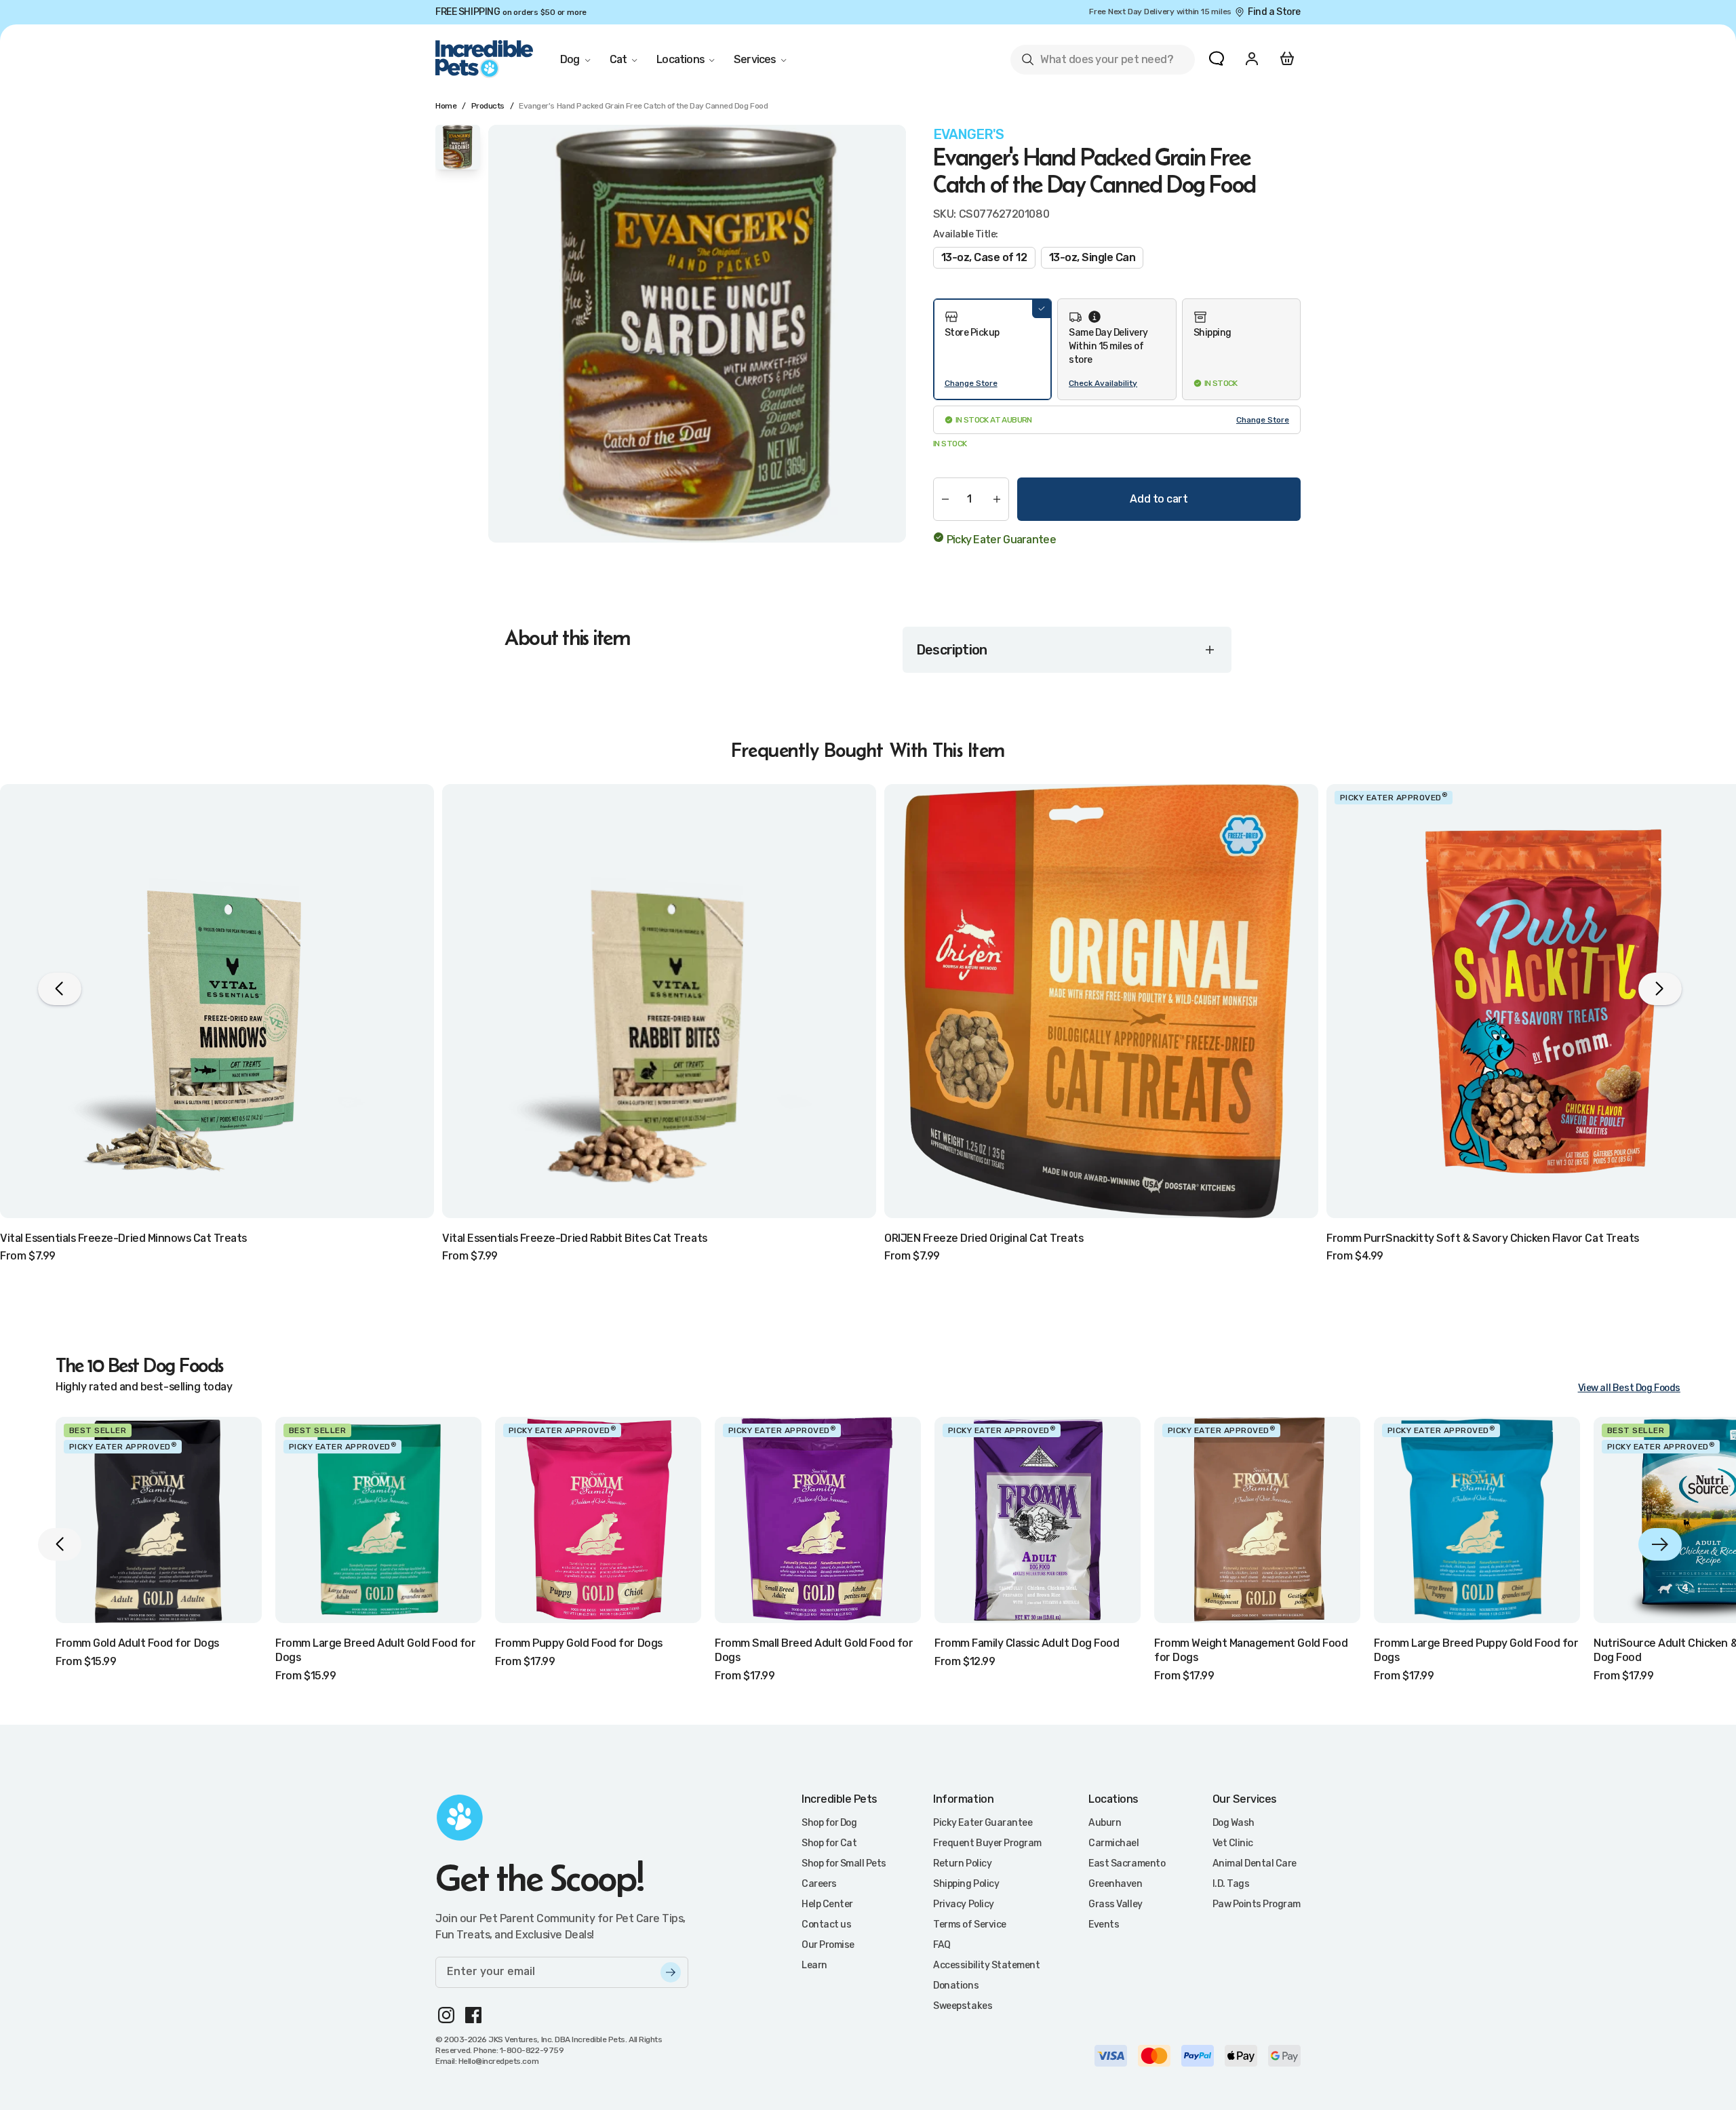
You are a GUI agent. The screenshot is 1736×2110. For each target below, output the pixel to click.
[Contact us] (1217, 58)
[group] (697, 334)
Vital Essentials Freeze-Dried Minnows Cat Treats (123, 1238)
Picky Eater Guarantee (1001, 540)
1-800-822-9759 (532, 2050)
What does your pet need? (1097, 62)
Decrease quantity (945, 499)
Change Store (971, 383)
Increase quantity (997, 499)
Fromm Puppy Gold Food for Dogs (579, 1643)
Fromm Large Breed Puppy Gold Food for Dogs (1476, 1650)
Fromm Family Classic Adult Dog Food (1027, 1643)
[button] (992, 349)
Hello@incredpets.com (498, 2061)
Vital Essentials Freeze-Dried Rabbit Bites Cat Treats (575, 1238)
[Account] (1252, 58)
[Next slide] (1660, 1544)
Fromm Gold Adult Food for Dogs (137, 1643)
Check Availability (1103, 383)
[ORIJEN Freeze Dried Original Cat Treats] (1101, 1001)
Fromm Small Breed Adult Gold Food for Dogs (814, 1650)
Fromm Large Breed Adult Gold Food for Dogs (375, 1650)
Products (488, 106)
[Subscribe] (671, 1972)
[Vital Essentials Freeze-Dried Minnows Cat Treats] (217, 1001)
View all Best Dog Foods (1629, 1388)
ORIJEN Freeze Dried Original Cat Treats (984, 1238)
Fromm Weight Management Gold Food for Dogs (1251, 1650)
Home (446, 106)
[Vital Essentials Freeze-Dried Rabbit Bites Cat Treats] (659, 1001)
